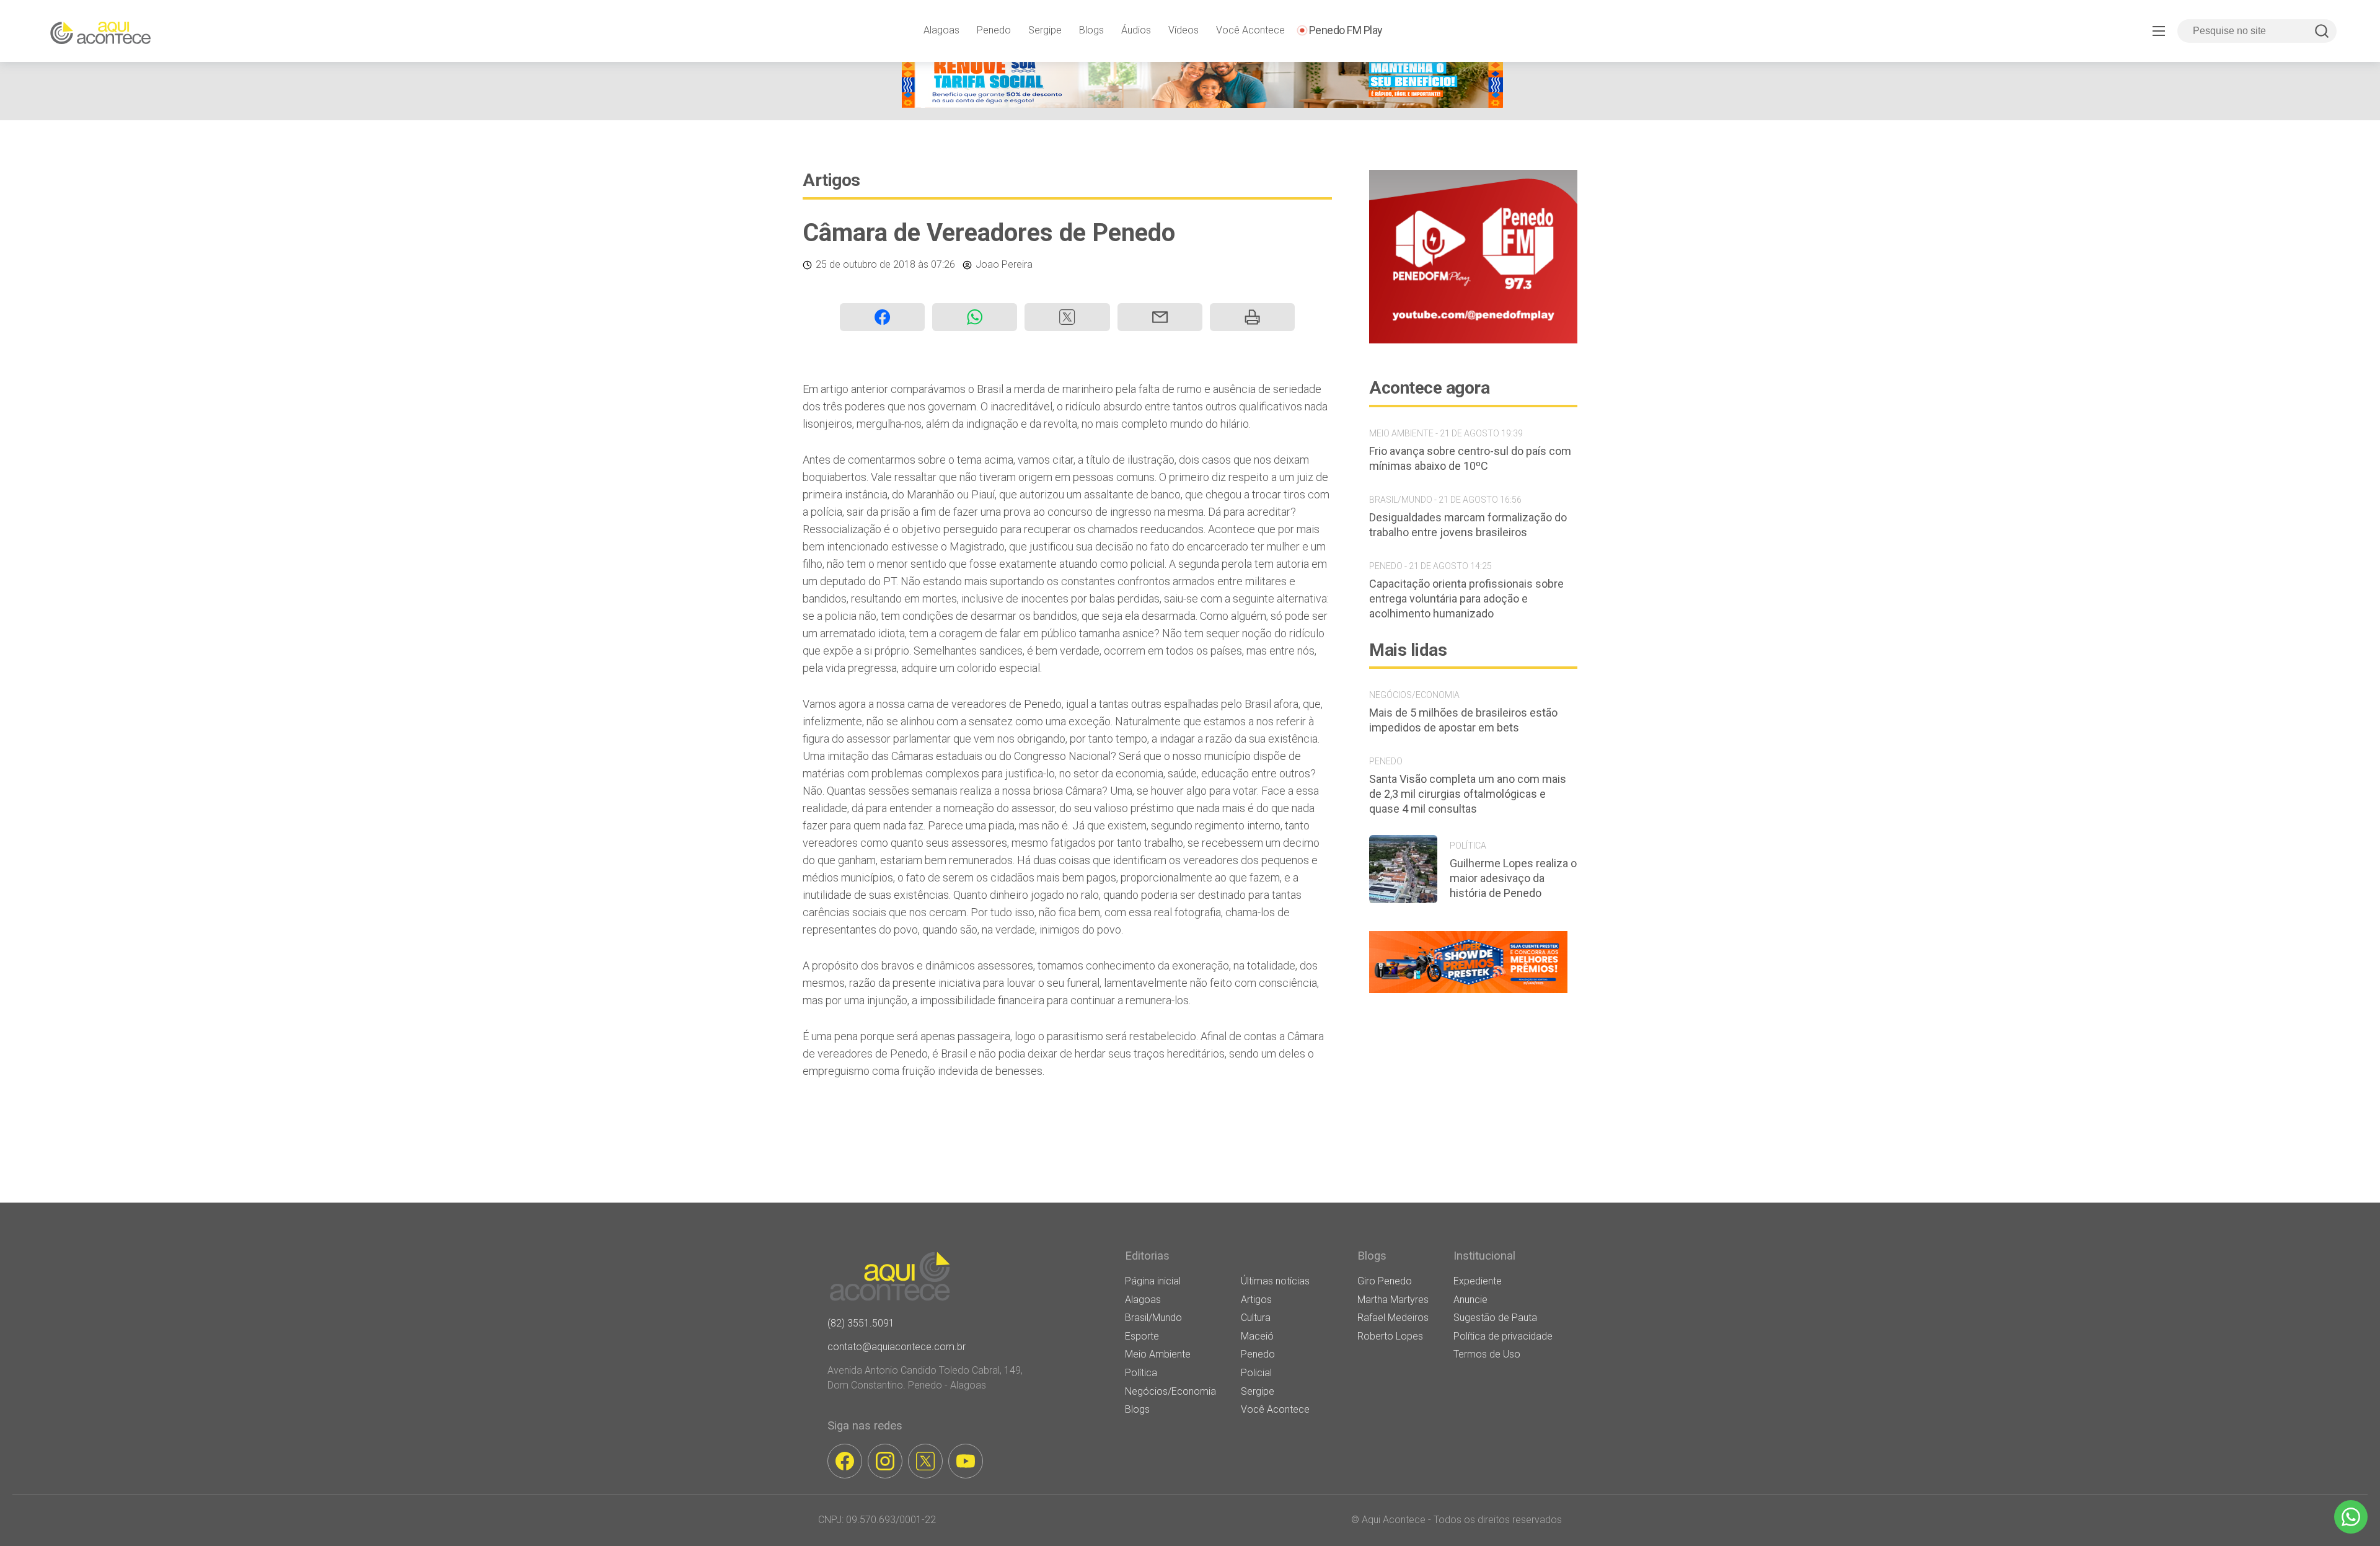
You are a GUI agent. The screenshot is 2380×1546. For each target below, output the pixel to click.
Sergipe (1045, 30)
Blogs (1091, 30)
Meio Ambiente (1158, 1354)
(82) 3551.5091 (861, 1323)
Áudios (1136, 30)
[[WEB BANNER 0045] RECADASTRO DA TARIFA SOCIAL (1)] (1202, 104)
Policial (1256, 1373)
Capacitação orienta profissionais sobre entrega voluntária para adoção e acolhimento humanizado (1466, 599)
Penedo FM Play (1346, 30)
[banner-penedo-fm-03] (1473, 340)
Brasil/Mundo (1153, 1318)
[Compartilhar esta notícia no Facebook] (882, 317)
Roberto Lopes (1390, 1336)
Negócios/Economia (1170, 1391)
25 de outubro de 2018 (866, 264)
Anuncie (1470, 1300)
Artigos (831, 180)
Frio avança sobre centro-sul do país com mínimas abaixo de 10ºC (1470, 458)
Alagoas (941, 30)
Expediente (1478, 1281)
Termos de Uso (1487, 1354)
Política (1141, 1373)
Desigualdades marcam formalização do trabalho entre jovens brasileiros (1468, 525)
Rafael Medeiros (1393, 1318)
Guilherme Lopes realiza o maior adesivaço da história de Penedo (1513, 878)
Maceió (1257, 1336)
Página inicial (1153, 1281)
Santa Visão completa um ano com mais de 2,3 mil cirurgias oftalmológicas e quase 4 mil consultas (1468, 794)
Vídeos (1183, 30)
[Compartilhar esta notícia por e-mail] (1160, 317)
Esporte (1142, 1336)
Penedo (994, 30)
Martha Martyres (1393, 1300)
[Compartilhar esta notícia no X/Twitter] (1067, 317)
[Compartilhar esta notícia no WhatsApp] (975, 317)
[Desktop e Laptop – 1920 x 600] (1468, 993)
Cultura (1256, 1318)
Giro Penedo (1385, 1281)
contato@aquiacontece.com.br (897, 1347)
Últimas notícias (1275, 1281)
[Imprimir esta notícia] (1252, 317)
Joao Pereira (1004, 264)
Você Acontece (1250, 30)
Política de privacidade (1503, 1336)
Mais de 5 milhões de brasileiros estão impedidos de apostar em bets (1463, 720)
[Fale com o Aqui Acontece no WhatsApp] (2351, 1517)
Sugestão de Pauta (1495, 1318)
